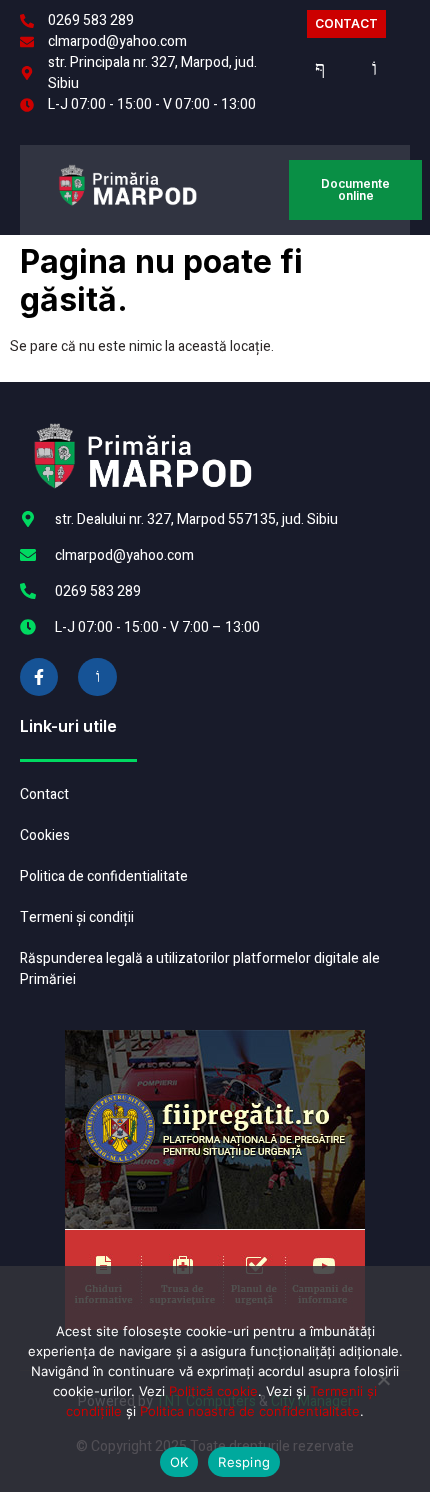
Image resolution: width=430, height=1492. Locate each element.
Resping (244, 1462)
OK (179, 1462)
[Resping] (383, 1387)
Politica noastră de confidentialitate (250, 1411)
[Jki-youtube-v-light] (97, 677)
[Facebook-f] (39, 677)
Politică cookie (213, 1391)
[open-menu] (268, 190)
